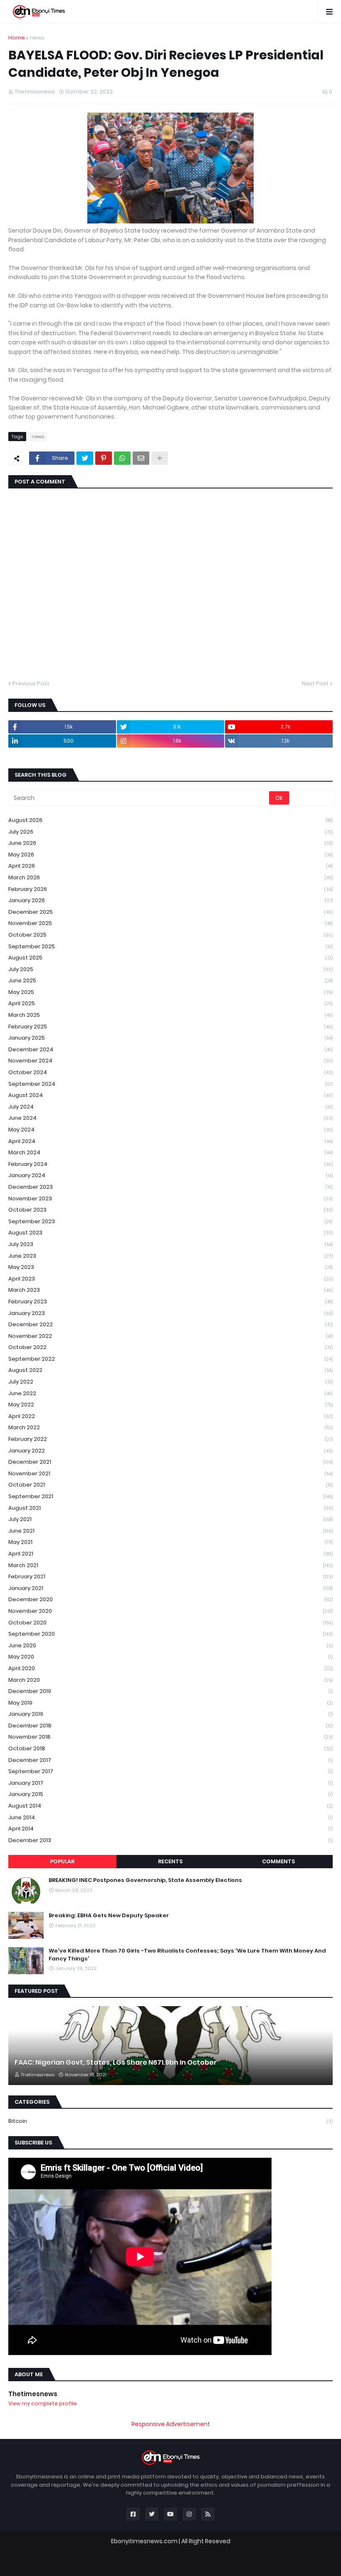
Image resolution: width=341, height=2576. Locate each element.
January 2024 (170, 1175)
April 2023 (170, 1279)
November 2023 (170, 1198)
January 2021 (170, 1588)
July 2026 (170, 832)
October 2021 (170, 1485)
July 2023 (170, 1244)
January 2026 (170, 900)
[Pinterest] (104, 458)
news (37, 38)
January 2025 (170, 1038)
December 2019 (170, 1691)
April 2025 (170, 1003)
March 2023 (170, 1290)
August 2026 (170, 820)
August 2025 (170, 958)
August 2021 (170, 1508)
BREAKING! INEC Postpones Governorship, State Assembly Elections (145, 1880)
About (151, 2562)
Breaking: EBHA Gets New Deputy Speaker (109, 1916)
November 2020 (170, 1611)
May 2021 (170, 1542)
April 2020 (170, 1668)
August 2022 (170, 1370)
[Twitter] (85, 458)
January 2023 (170, 1313)
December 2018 (170, 1726)
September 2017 (170, 1771)
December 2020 (170, 1599)
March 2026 (170, 877)
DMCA (215, 2562)
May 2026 (170, 855)
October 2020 (170, 1623)
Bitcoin (170, 2121)
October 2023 (170, 1210)
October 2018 (170, 1748)
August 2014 (170, 1806)
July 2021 (170, 1519)
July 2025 (170, 969)
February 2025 (170, 1027)
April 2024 (170, 1141)
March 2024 (170, 1152)
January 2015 (170, 1794)
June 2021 (170, 1531)
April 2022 (170, 1416)
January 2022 (170, 1451)
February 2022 (170, 1439)
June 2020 (170, 1645)
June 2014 (170, 1817)
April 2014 (170, 1829)
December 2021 (170, 1462)
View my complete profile (43, 2403)
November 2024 (170, 1061)
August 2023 (170, 1233)
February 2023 (170, 1301)
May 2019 (170, 1703)
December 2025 (170, 912)
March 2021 (170, 1565)
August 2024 (170, 1095)
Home (17, 38)
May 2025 (170, 992)
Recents (170, 1861)
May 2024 (170, 1130)
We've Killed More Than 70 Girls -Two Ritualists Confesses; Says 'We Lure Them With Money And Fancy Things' (187, 1955)
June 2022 (170, 1393)
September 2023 (170, 1221)
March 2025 (170, 1015)
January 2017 (170, 1783)
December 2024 (170, 1049)
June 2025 (170, 980)
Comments (278, 1861)
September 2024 (170, 1084)
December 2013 (170, 1840)
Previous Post (31, 683)
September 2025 (170, 946)
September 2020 (170, 1634)
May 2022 (170, 1405)
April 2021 (170, 1554)
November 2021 (170, 1473)
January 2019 (170, 1714)
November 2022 (170, 1336)
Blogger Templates (176, 2549)
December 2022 (170, 1324)
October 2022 (170, 1347)
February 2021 (170, 1576)
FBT (220, 2549)
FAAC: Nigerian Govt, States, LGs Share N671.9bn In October (116, 2063)
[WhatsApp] (122, 458)
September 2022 (170, 1359)
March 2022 (170, 1427)
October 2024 (170, 1072)
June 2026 (170, 843)
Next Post (315, 683)
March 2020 (170, 1680)
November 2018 (170, 1737)
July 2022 (170, 1382)
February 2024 (170, 1164)
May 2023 (170, 1267)
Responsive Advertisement (171, 2424)
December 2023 (170, 1187)
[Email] (141, 458)
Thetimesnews (33, 2394)
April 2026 (170, 866)
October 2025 (170, 935)
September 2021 (170, 1496)
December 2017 (170, 1760)
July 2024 (170, 1107)
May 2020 (170, 1657)
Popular (62, 1861)
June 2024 (170, 1118)
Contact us (183, 2562)
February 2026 (170, 889)
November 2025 (170, 923)
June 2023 (170, 1256)
